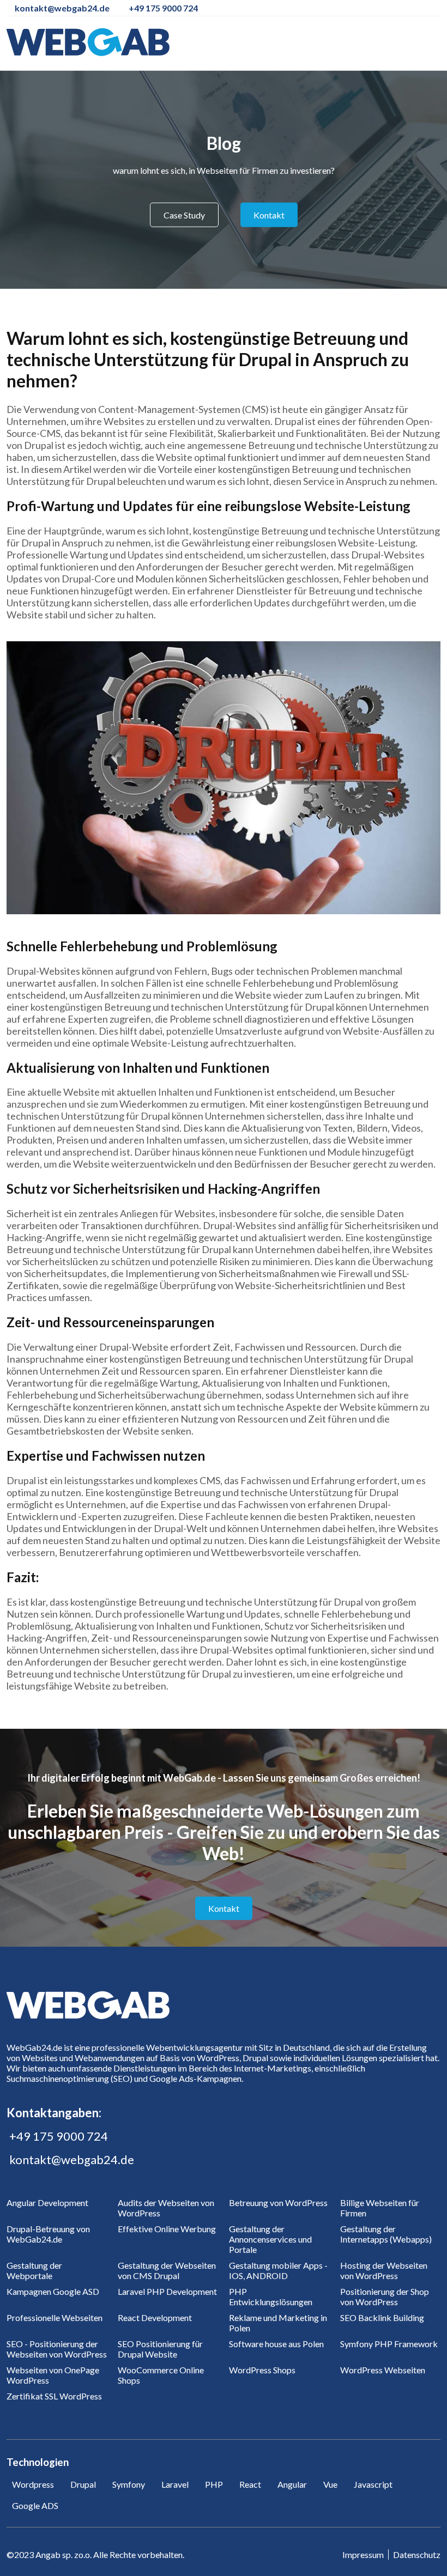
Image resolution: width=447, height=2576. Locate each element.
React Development (155, 2317)
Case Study (184, 215)
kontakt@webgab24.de (72, 2159)
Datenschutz (417, 2554)
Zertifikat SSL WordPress (54, 2396)
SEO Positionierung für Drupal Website (160, 2349)
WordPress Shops (262, 2370)
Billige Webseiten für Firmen (380, 2208)
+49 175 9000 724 (59, 2136)
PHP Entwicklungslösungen (271, 2296)
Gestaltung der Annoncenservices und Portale (270, 2239)
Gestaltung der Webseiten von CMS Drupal (167, 2270)
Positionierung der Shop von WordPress (385, 2296)
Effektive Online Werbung (167, 2229)
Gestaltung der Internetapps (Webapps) (386, 2234)
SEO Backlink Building (382, 2317)
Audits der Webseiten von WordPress (166, 2208)
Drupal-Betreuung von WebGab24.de (48, 2234)
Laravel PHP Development (167, 2291)
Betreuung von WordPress (278, 2203)
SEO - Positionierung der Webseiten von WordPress (57, 2349)
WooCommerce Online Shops (161, 2375)
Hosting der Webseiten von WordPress (384, 2270)
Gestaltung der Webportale (34, 2270)
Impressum (363, 2554)
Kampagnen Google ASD (53, 2291)
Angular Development (47, 2203)
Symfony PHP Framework (389, 2344)
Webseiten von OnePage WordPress (53, 2375)
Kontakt (269, 215)
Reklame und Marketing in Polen (278, 2323)
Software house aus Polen (276, 2344)
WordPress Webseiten (383, 2370)
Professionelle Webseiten (55, 2317)
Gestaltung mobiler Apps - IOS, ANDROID (278, 2270)
